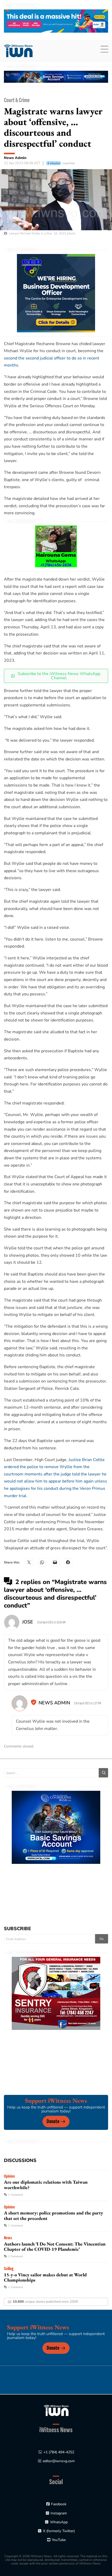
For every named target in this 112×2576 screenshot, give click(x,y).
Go (102, 1939)
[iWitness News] (56, 2410)
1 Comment (15, 2195)
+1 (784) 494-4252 (59, 2452)
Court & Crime (17, 100)
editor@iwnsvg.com (59, 2461)
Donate (53, 2121)
